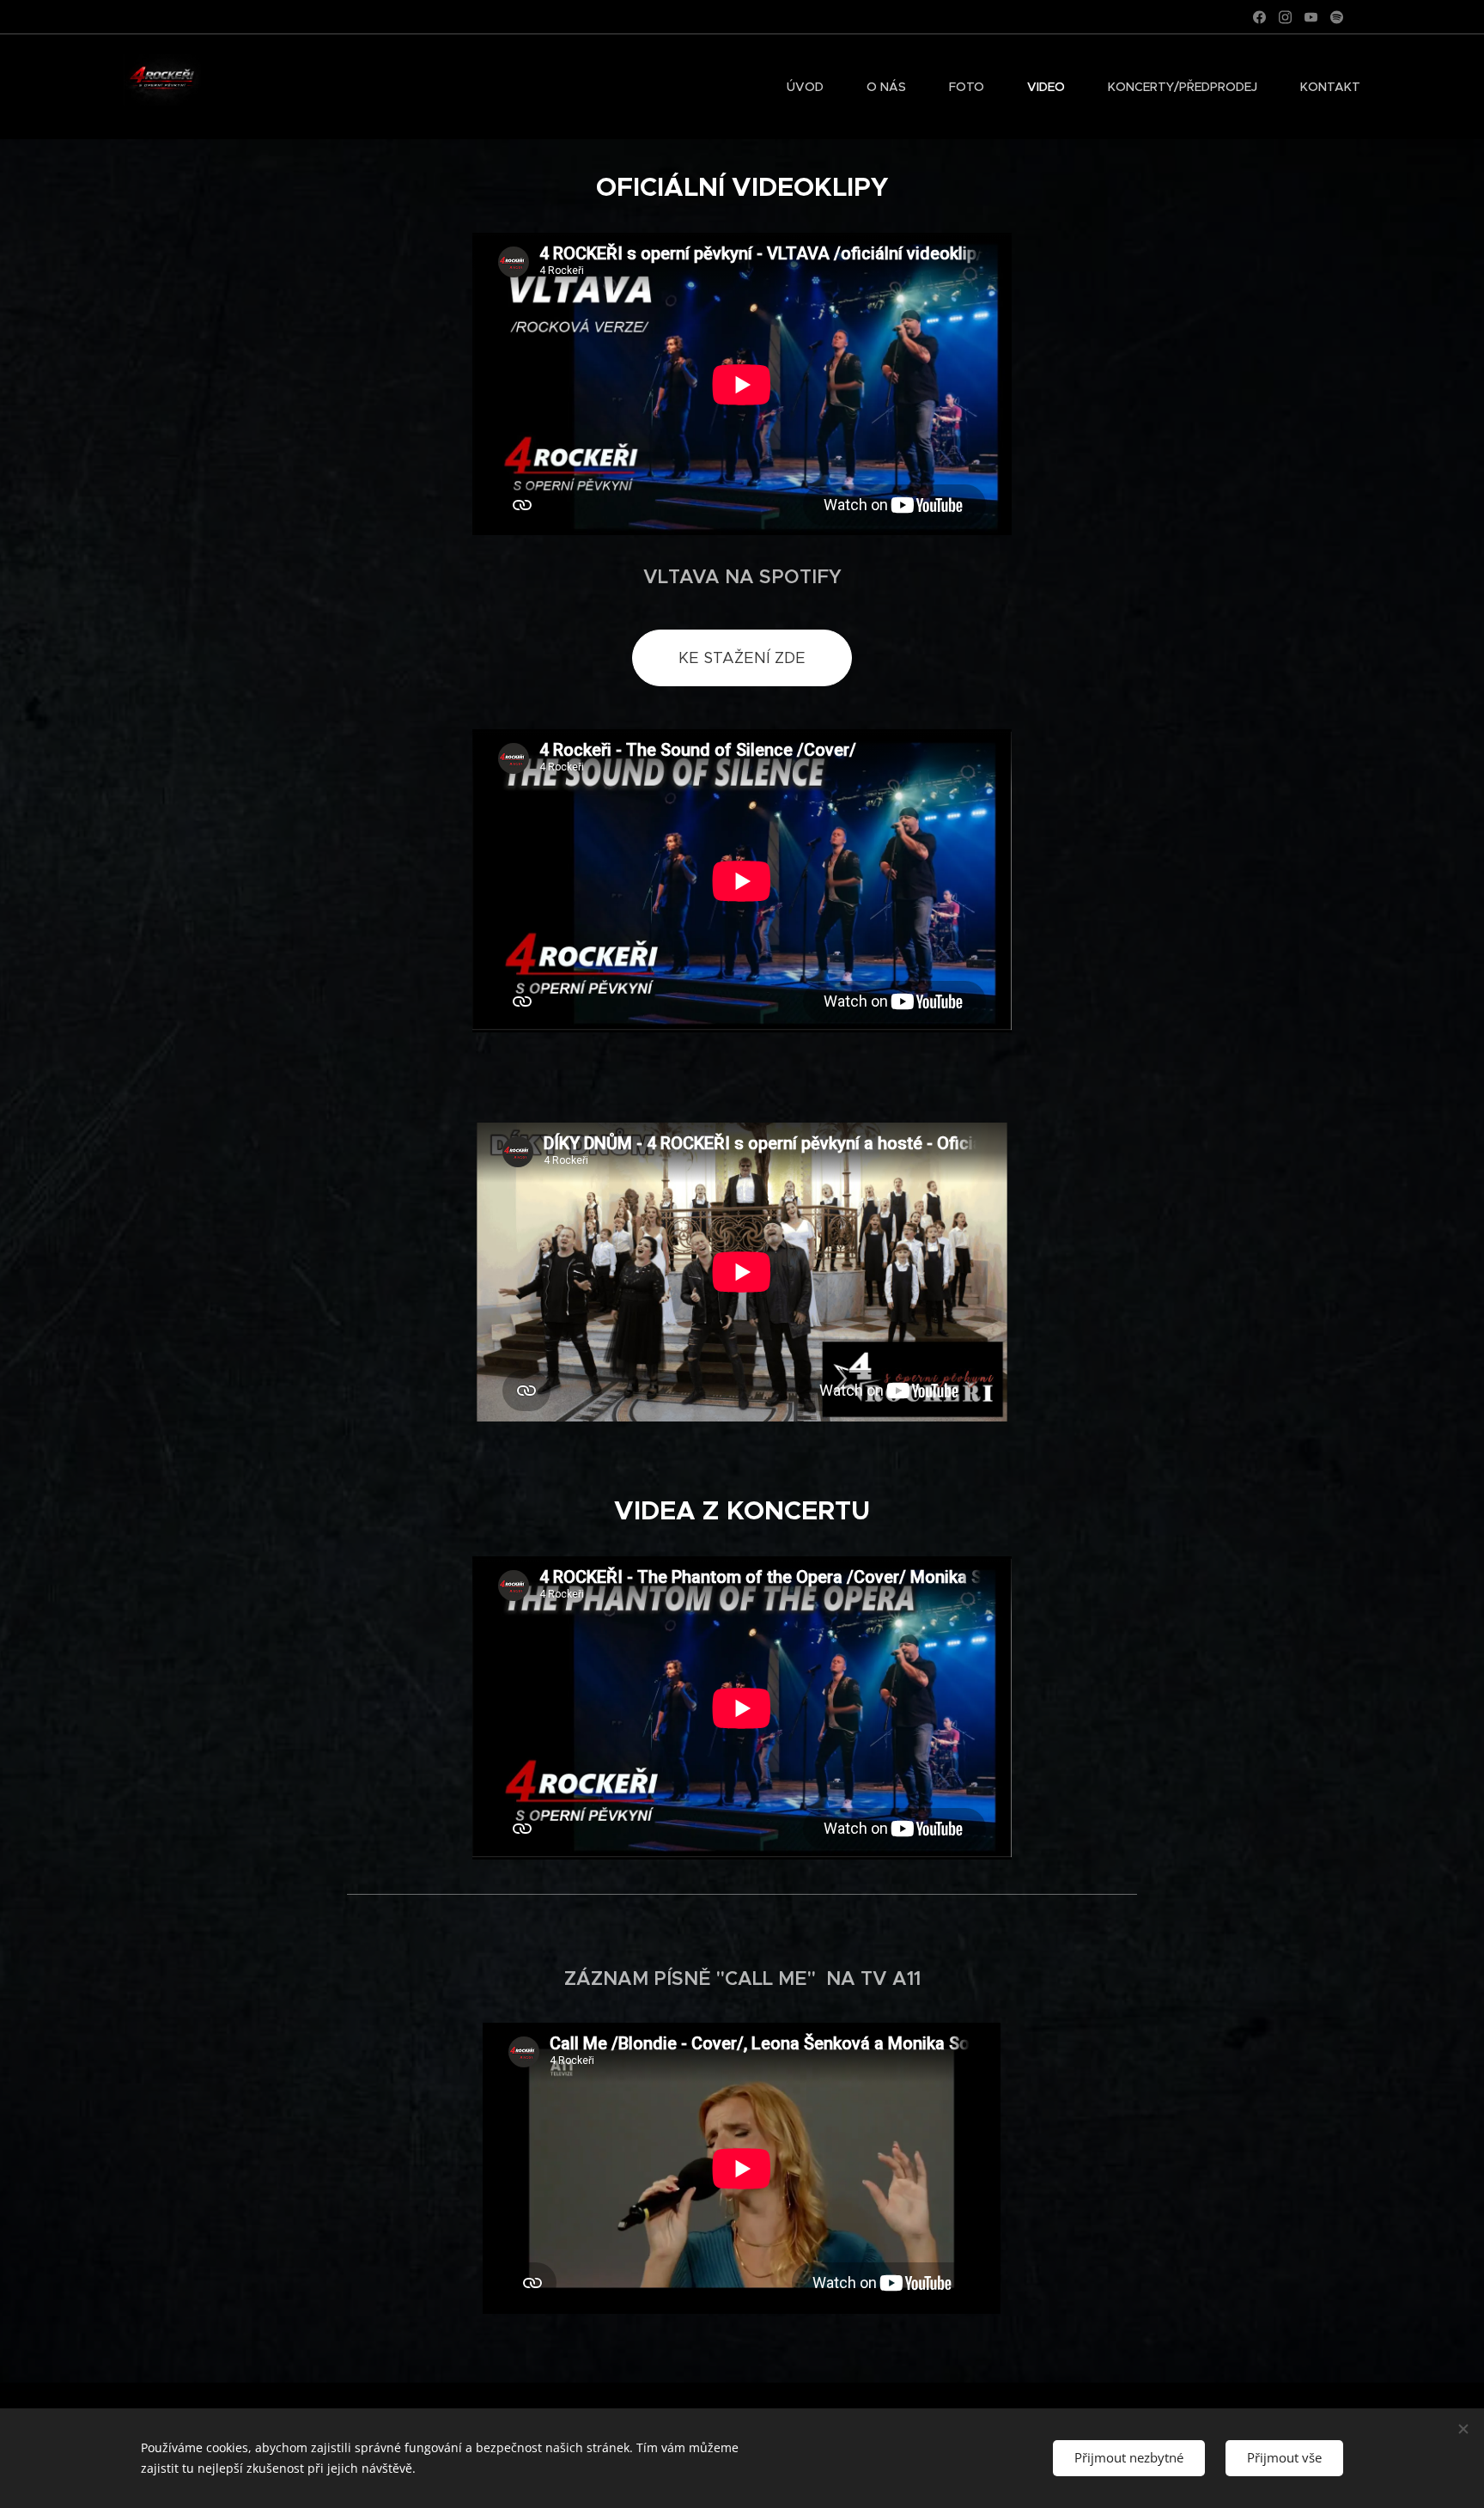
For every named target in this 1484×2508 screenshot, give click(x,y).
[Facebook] (1259, 17)
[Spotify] (1337, 17)
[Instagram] (1285, 17)
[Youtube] (1311, 17)
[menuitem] (814, 87)
